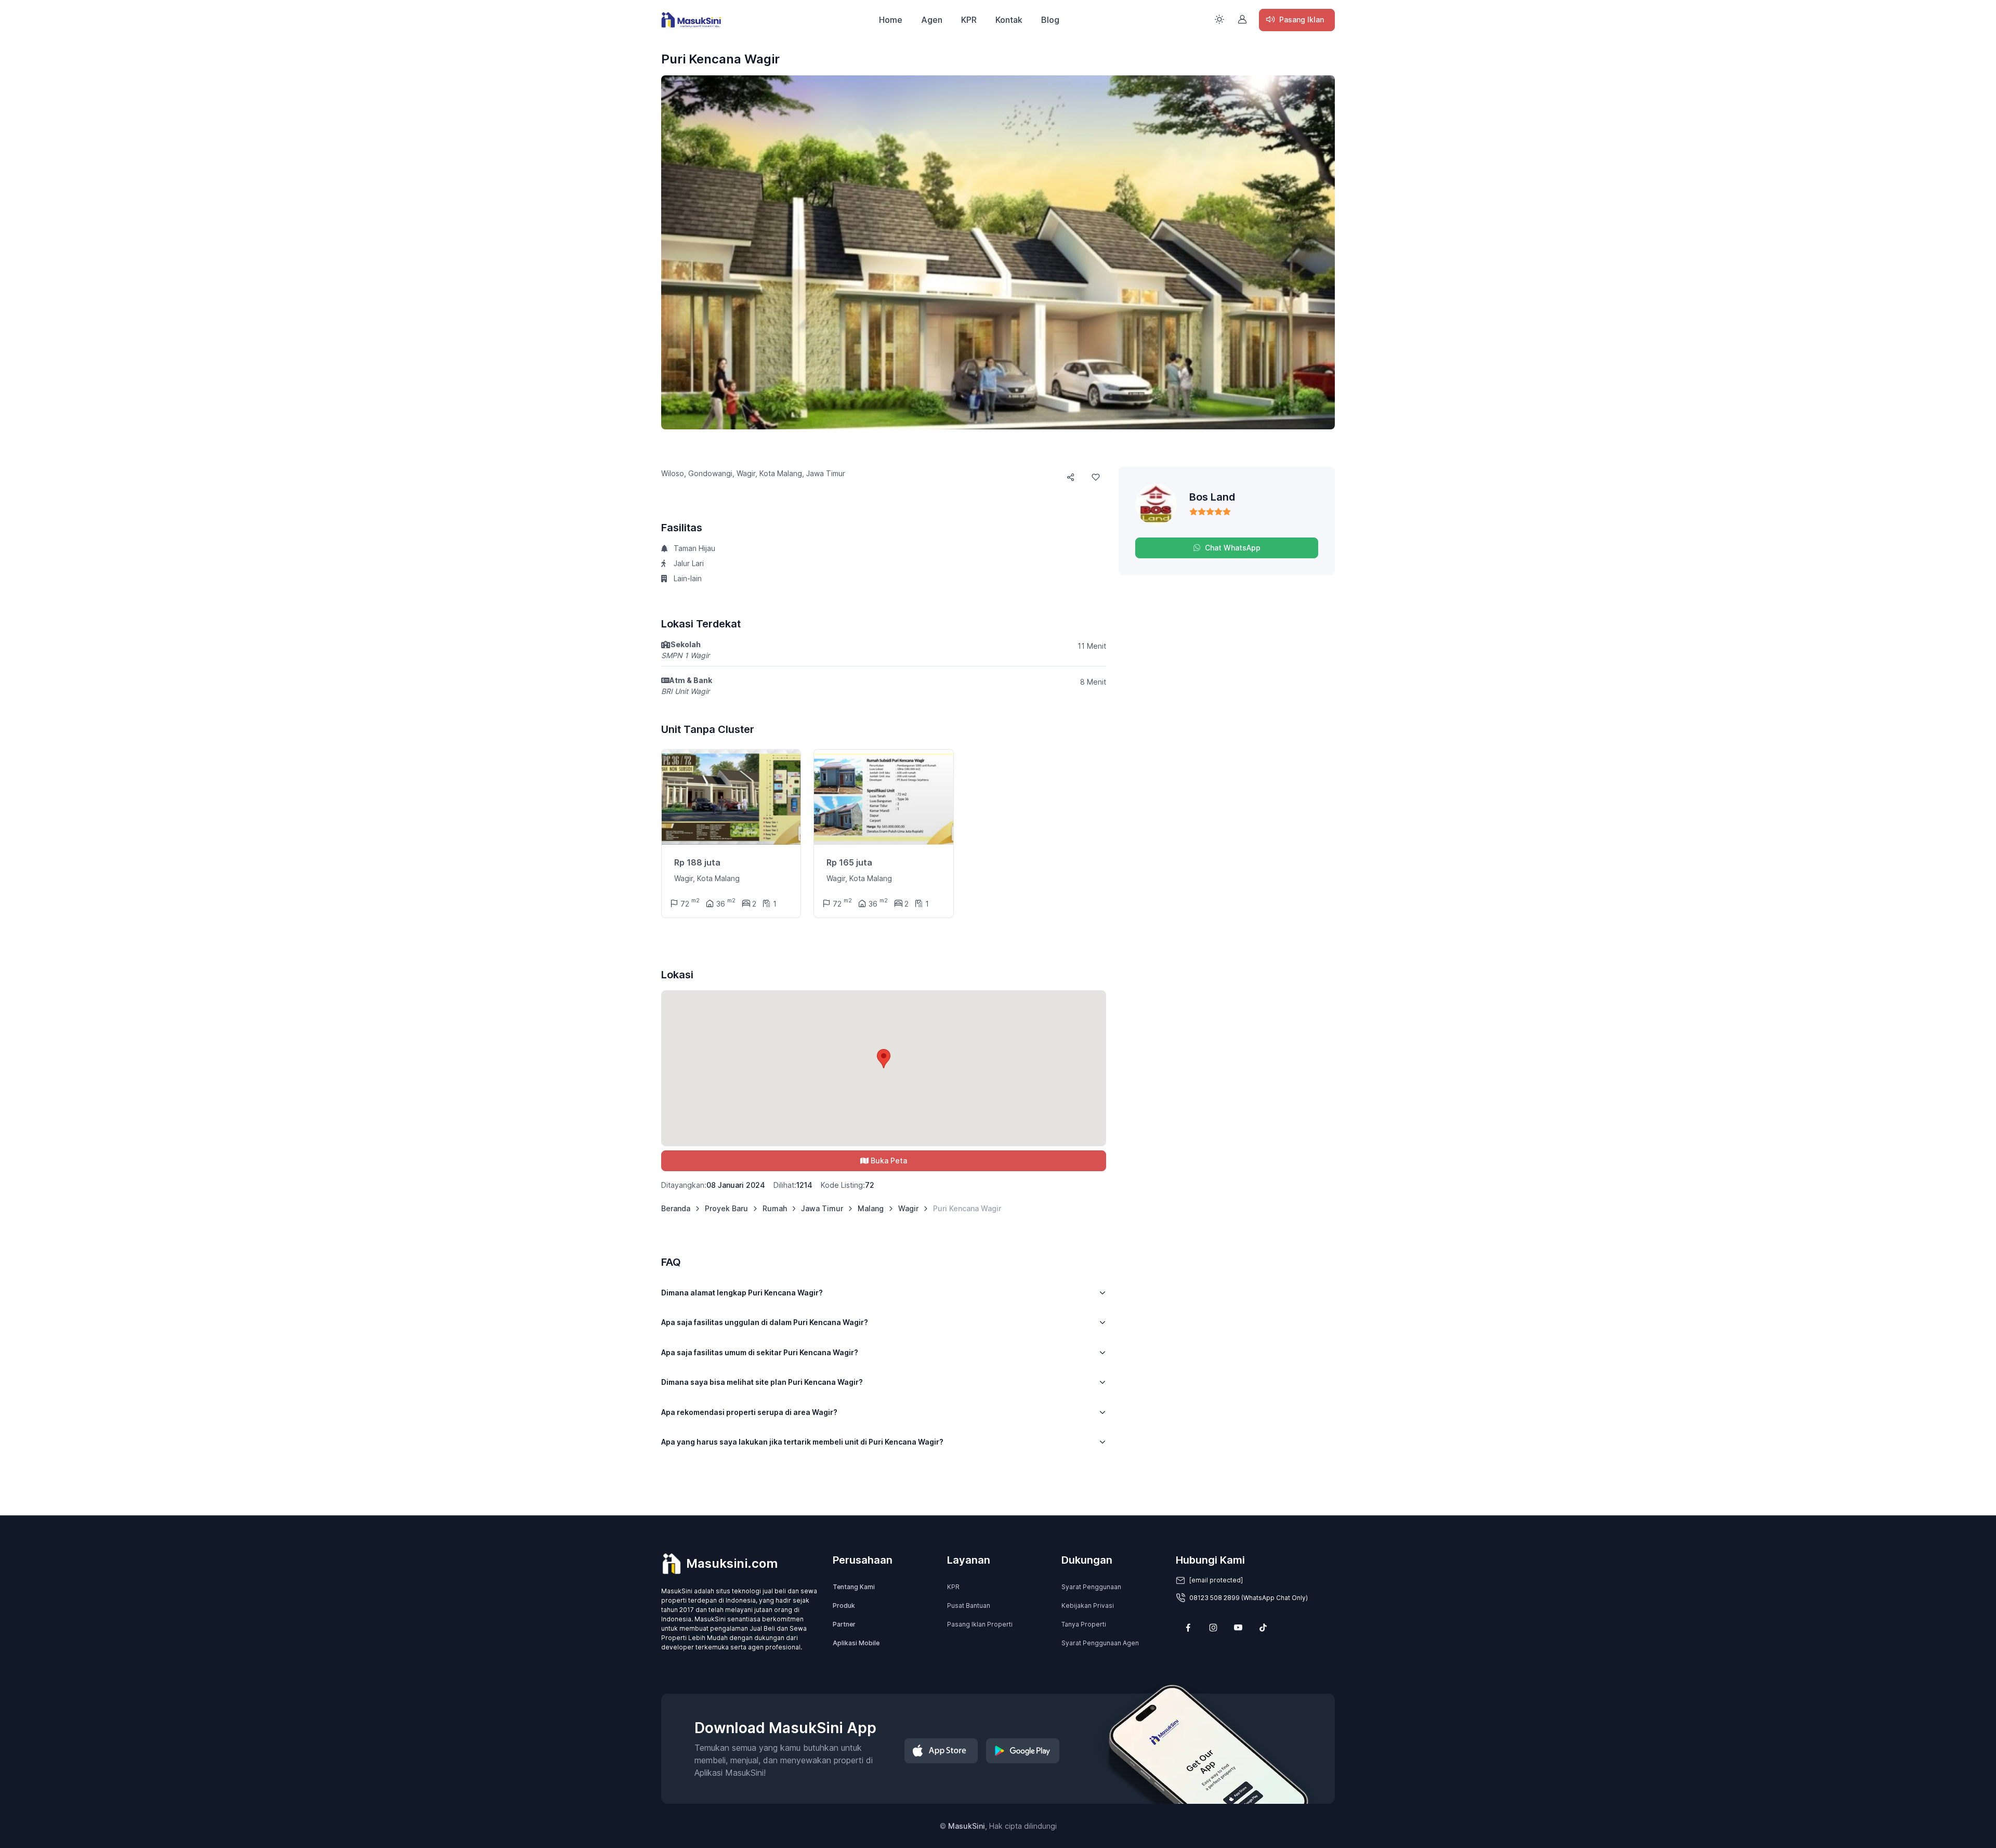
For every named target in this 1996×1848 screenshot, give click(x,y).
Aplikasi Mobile (856, 1643)
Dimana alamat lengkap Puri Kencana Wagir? (742, 1293)
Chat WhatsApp (1233, 548)
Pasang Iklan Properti (980, 1624)
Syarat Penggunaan (1091, 1587)
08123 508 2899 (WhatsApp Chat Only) (1249, 1598)
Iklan (1302, 19)
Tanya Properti (1084, 1624)
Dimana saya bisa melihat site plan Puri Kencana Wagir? (762, 1382)
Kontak (1009, 20)
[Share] (1071, 477)
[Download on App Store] (941, 1751)
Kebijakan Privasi (1088, 1605)
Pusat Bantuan (969, 1605)
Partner (844, 1624)
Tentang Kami (854, 1587)
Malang (871, 1208)
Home (891, 20)
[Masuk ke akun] (1242, 19)
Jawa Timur (822, 1208)
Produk (844, 1605)
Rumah (775, 1208)
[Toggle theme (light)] (1219, 19)
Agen (932, 20)
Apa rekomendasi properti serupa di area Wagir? (749, 1412)
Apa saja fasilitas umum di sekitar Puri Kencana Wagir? (760, 1352)
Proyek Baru (726, 1208)
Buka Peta (889, 1161)
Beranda (676, 1208)
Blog (1050, 20)
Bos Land (1212, 497)
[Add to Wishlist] (1096, 477)
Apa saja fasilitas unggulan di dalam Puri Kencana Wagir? (765, 1322)
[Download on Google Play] (1023, 1751)
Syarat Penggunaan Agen (1100, 1643)
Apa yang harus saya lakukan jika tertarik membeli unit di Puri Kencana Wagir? (802, 1442)
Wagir (908, 1208)
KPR (969, 20)
